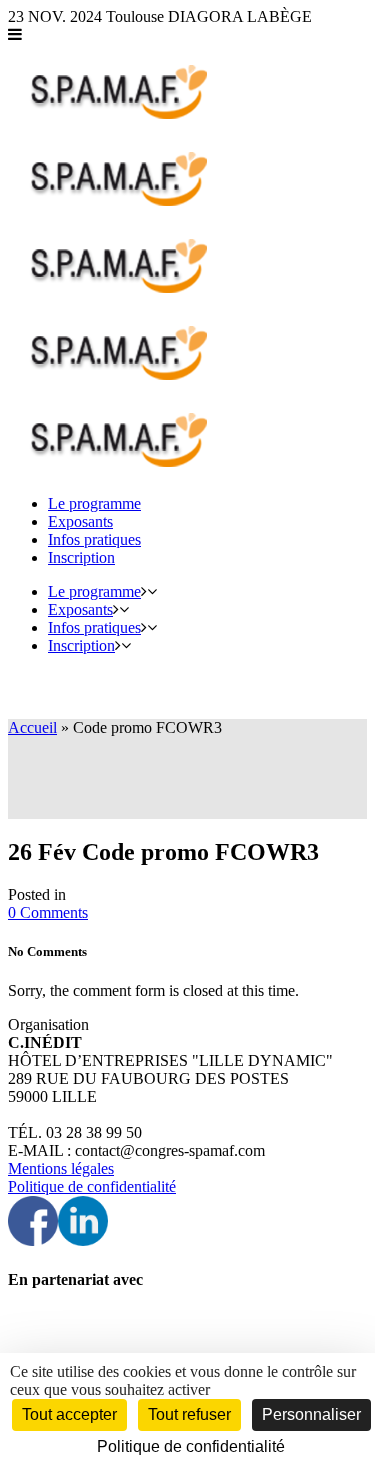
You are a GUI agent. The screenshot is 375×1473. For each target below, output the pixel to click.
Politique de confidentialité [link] (191, 1446)
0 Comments (48, 912)
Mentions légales (61, 1168)
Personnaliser (311, 1414)
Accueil (32, 727)
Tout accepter (69, 1414)
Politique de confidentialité (92, 1186)
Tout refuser (189, 1414)
